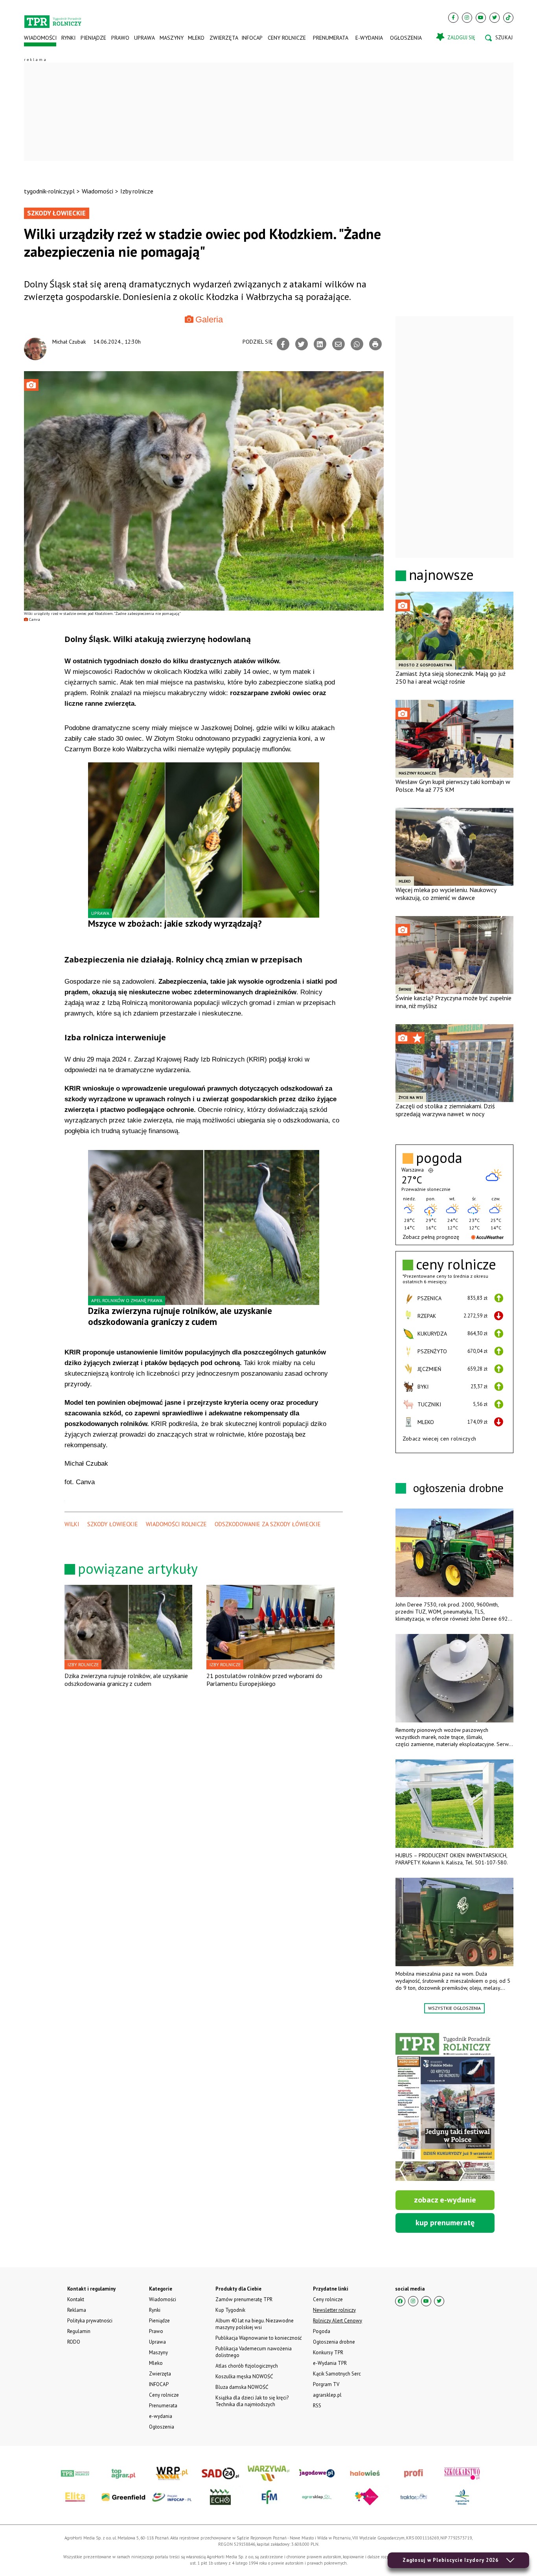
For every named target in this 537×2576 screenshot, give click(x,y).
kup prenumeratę (445, 2223)
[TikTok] (508, 18)
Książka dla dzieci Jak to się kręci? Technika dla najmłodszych (252, 2401)
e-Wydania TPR (330, 2363)
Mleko (196, 38)
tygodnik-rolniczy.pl (49, 191)
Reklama (77, 2310)
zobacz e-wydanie (445, 2200)
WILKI (72, 1524)
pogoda (439, 1158)
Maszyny (171, 38)
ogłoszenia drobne (458, 1488)
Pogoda (322, 2331)
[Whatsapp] (357, 344)
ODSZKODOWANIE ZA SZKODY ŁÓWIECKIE (268, 1524)
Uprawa (144, 38)
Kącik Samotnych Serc (337, 2374)
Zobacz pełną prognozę (431, 1237)
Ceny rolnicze (287, 38)
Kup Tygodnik (230, 2310)
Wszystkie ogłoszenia (454, 2008)
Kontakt (76, 2299)
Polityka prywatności (90, 2321)
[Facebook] (453, 18)
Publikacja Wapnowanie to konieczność (259, 2338)
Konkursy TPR (328, 2352)
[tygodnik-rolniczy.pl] (53, 18)
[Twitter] (495, 18)
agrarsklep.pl (327, 2395)
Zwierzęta (223, 38)
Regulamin (79, 2331)
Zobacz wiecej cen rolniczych (440, 1439)
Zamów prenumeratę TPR (244, 2299)
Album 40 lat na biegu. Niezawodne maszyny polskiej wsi (255, 2324)
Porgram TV (326, 2384)
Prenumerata (331, 38)
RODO (74, 2342)
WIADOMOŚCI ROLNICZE (176, 1524)
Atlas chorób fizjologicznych (247, 2366)
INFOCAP (252, 38)
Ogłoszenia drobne (334, 2342)
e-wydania (369, 38)
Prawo (120, 38)
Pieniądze (93, 38)
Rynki (68, 38)
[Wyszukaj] (499, 38)
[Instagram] (467, 18)
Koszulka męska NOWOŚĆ (244, 2376)
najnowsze (441, 575)
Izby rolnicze (137, 191)
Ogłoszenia (406, 38)
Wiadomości (40, 38)
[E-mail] (338, 344)
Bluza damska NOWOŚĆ (242, 2387)
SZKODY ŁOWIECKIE (113, 1524)
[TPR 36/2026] (445, 2107)
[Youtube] (481, 18)
